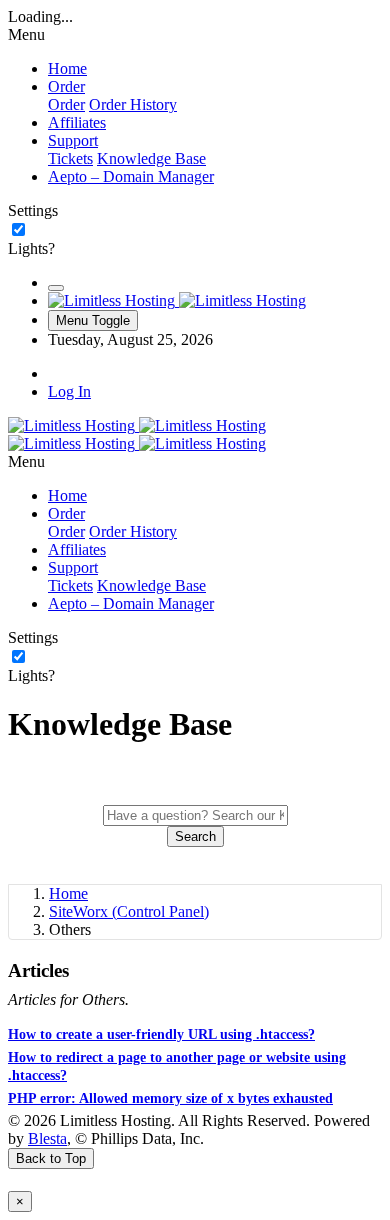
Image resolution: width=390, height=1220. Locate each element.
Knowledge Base (151, 158)
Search (195, 836)
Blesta (47, 1138)
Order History (133, 104)
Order (66, 104)
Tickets (70, 158)
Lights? (31, 248)
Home (68, 893)
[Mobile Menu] (56, 288)
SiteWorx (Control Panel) (129, 911)
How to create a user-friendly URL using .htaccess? (161, 1034)
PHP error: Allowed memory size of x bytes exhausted (170, 1098)
